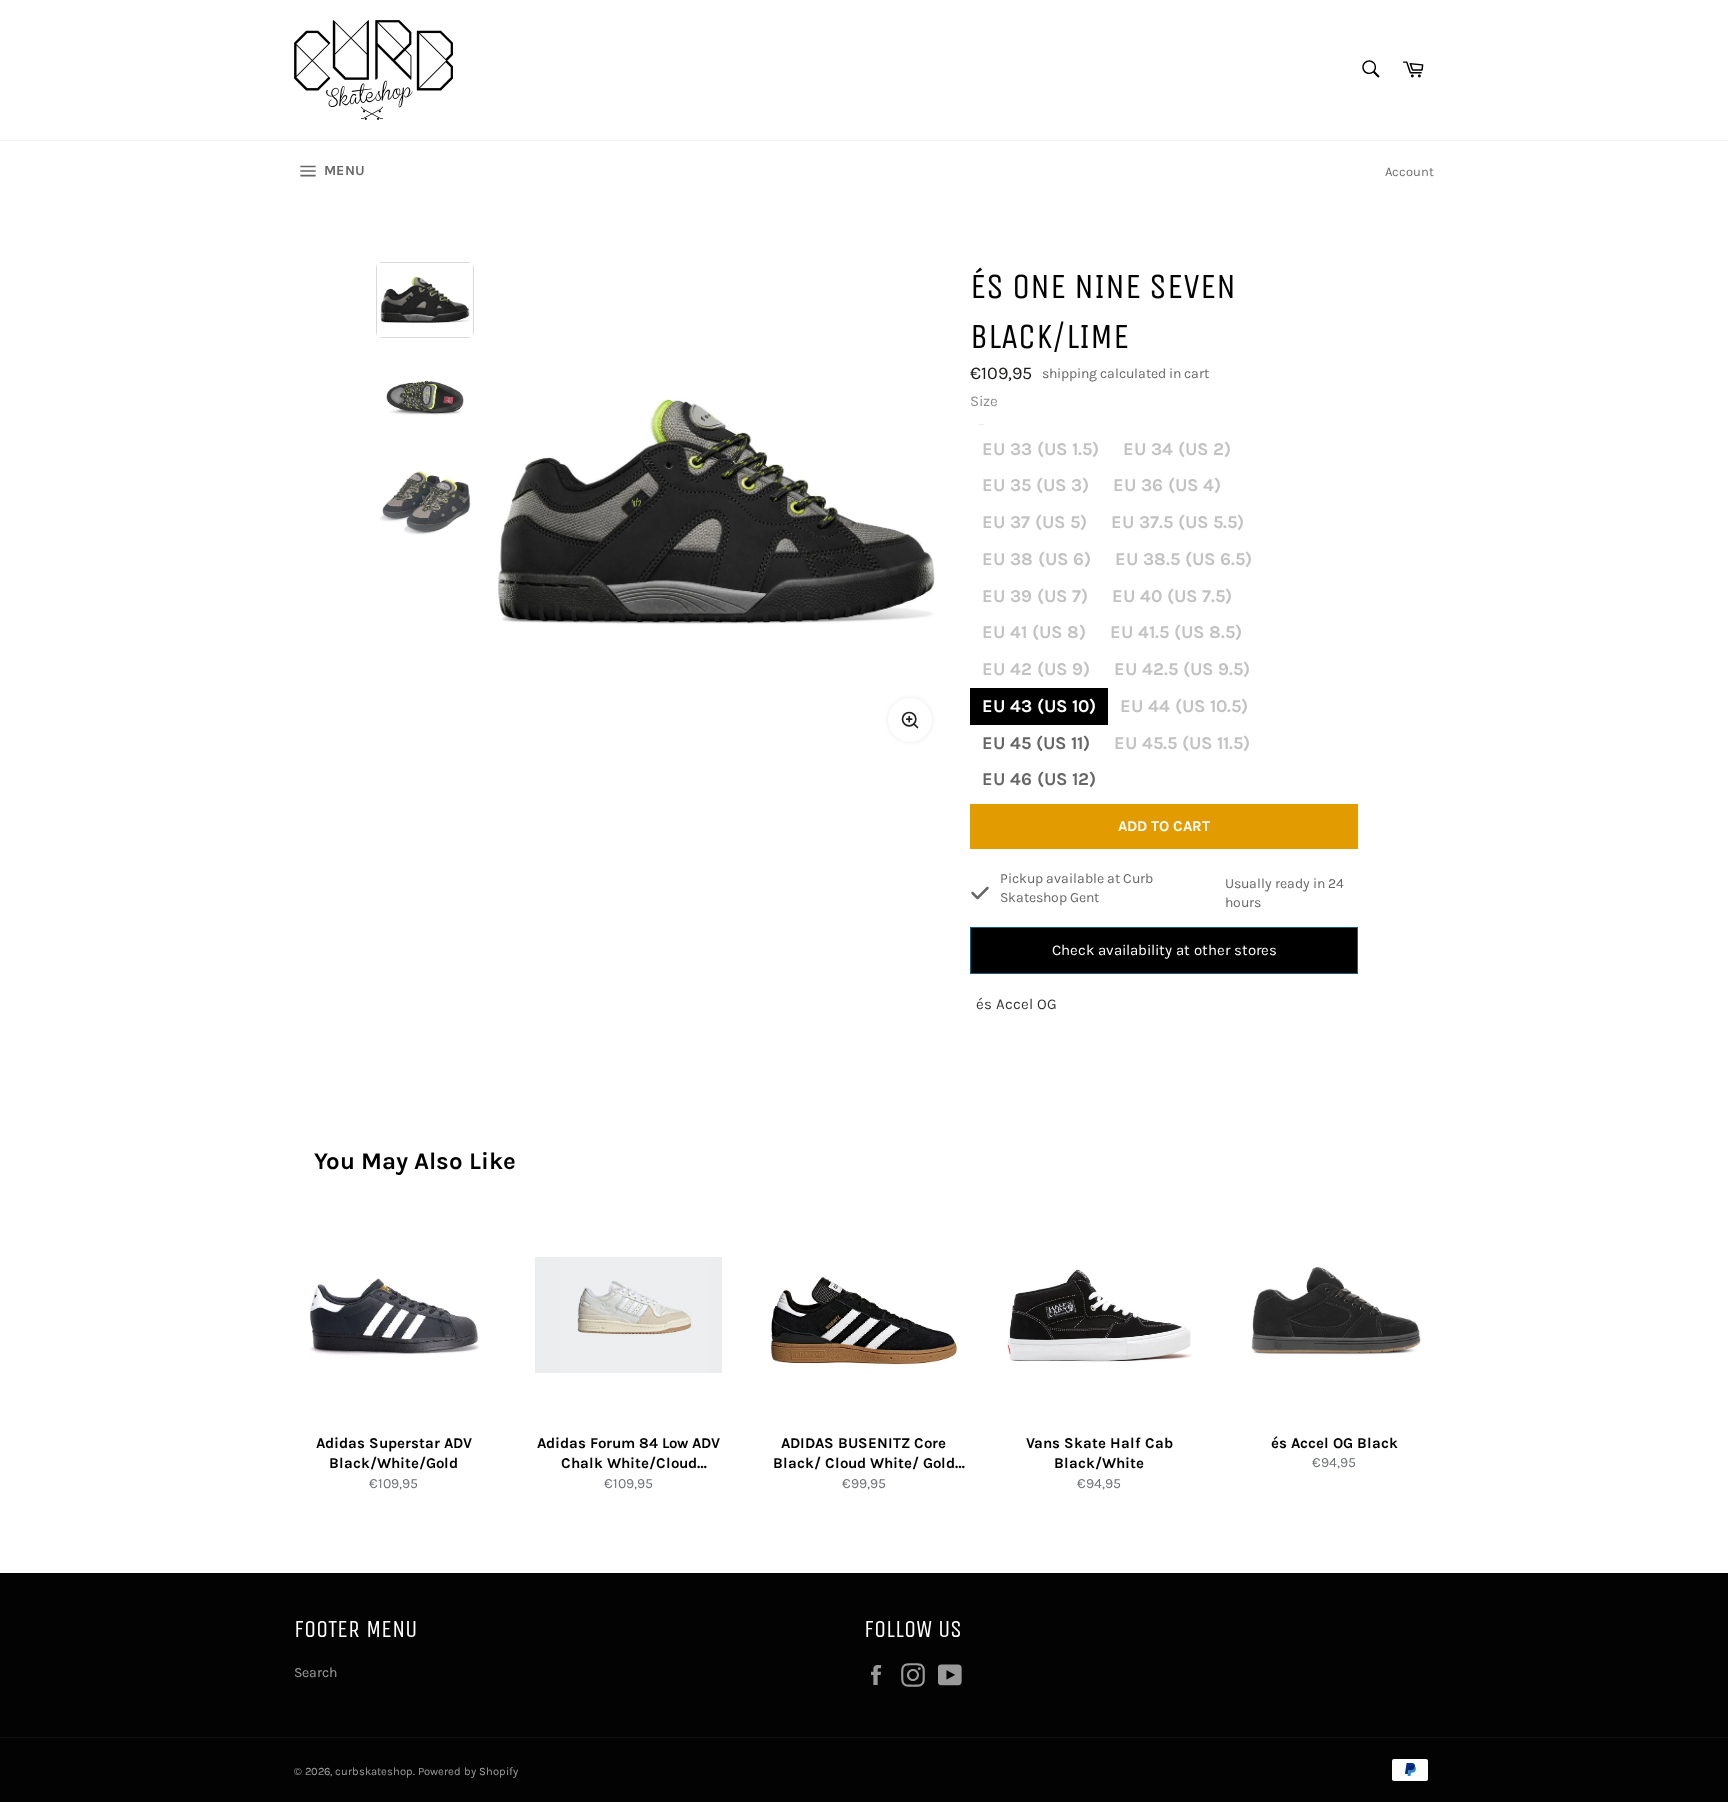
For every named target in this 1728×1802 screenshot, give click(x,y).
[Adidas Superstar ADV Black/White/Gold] (393, 1315)
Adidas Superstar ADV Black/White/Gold (394, 1453)
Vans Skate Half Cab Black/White (1099, 1453)
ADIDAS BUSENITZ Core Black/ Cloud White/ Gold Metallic (864, 1454)
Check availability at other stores (1164, 950)
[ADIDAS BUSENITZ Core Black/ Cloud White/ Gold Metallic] (863, 1315)
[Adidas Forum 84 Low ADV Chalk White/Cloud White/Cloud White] (628, 1315)
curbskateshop (374, 1771)
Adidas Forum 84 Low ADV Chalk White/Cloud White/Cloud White (628, 1454)
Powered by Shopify (468, 1771)
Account (1409, 171)
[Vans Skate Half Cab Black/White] (1099, 1315)
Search (315, 1672)
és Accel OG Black (1334, 1443)
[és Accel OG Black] (1334, 1315)
